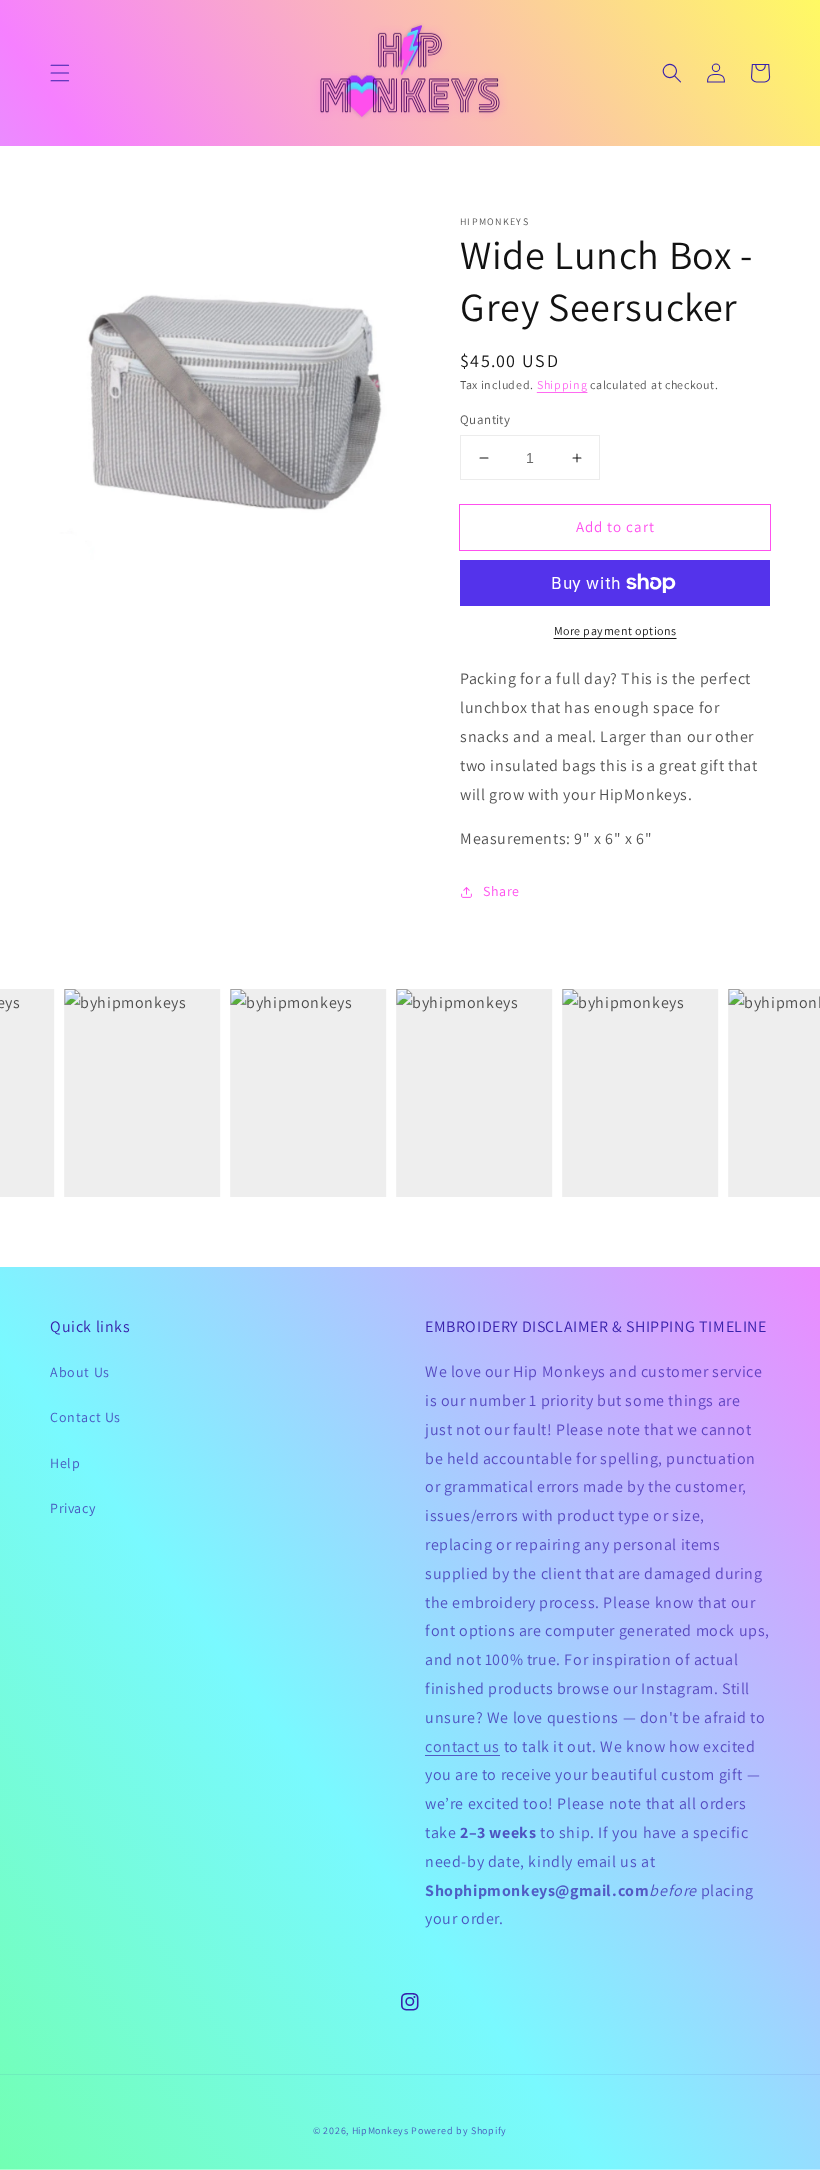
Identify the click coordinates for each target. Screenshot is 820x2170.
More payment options (615, 630)
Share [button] (501, 891)
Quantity (485, 419)
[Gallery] (230, 396)
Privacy (72, 1508)
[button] (60, 73)
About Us (80, 1372)
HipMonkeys (380, 2130)
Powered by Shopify (459, 2130)
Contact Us (85, 1417)
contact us (462, 1746)
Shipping (562, 384)
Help (65, 1463)
